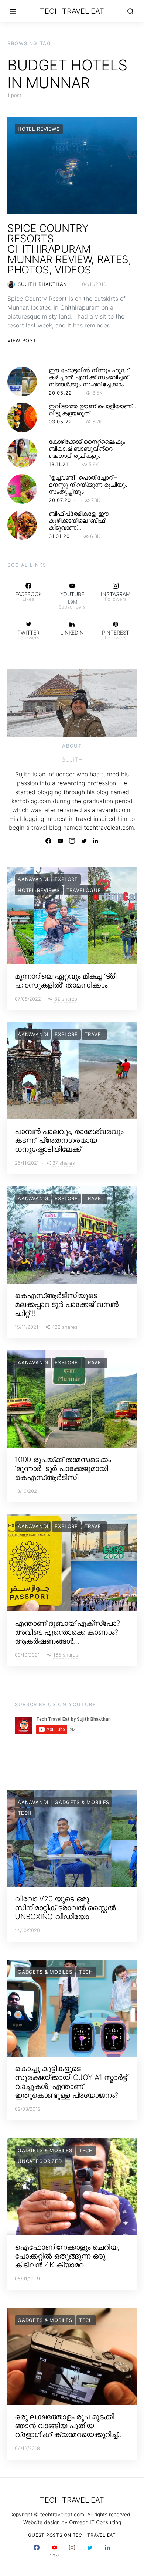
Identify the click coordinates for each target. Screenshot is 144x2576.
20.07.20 (60, 500)
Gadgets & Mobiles (82, 1802)
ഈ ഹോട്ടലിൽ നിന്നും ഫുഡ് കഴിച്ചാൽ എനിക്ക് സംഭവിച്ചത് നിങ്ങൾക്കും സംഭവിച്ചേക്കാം (89, 377)
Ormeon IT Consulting (95, 2522)
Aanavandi (33, 879)
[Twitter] (84, 841)
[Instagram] (72, 841)
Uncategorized (40, 2161)
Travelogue (84, 890)
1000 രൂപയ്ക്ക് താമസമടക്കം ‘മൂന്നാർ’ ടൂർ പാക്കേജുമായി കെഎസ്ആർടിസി (63, 1468)
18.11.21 (59, 464)
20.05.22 (60, 393)
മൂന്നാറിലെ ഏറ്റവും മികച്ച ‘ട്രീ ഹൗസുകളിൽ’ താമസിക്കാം (66, 981)
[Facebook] (48, 841)
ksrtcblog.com (31, 801)
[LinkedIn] (96, 841)
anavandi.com (111, 810)
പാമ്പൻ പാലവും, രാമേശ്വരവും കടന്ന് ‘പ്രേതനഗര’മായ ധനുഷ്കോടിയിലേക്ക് (69, 1140)
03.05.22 (60, 422)
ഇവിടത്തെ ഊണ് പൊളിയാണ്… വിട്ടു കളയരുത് (92, 410)
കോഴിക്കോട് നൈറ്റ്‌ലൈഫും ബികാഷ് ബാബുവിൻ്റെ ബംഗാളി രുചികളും (87, 449)
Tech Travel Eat (72, 11)
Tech (25, 1813)
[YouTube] (60, 841)
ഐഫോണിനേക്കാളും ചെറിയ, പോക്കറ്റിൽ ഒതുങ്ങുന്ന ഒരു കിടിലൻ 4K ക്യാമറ (67, 2256)
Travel (94, 1034)
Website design (42, 2522)
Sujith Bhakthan (42, 284)
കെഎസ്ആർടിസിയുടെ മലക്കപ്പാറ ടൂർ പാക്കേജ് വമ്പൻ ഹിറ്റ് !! (67, 1304)
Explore (66, 879)
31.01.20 (59, 536)
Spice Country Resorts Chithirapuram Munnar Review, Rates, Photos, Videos (69, 249)
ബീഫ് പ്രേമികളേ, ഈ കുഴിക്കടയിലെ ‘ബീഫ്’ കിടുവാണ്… (79, 520)
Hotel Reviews (39, 129)
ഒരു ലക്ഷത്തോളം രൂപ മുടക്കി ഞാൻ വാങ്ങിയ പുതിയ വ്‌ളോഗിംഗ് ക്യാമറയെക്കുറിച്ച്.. (68, 2426)
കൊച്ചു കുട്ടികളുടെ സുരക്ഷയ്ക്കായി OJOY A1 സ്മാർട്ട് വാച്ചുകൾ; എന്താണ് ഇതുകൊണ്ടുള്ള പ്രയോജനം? (71, 2082)
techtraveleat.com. (110, 828)
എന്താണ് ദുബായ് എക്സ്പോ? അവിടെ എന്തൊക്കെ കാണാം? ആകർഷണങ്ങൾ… (67, 1632)
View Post (22, 340)
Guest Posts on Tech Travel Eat (72, 2535)
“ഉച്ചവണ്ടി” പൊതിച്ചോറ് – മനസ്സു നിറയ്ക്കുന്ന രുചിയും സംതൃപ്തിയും (88, 485)
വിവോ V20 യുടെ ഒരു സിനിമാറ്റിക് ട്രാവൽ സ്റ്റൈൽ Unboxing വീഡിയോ (65, 1908)
